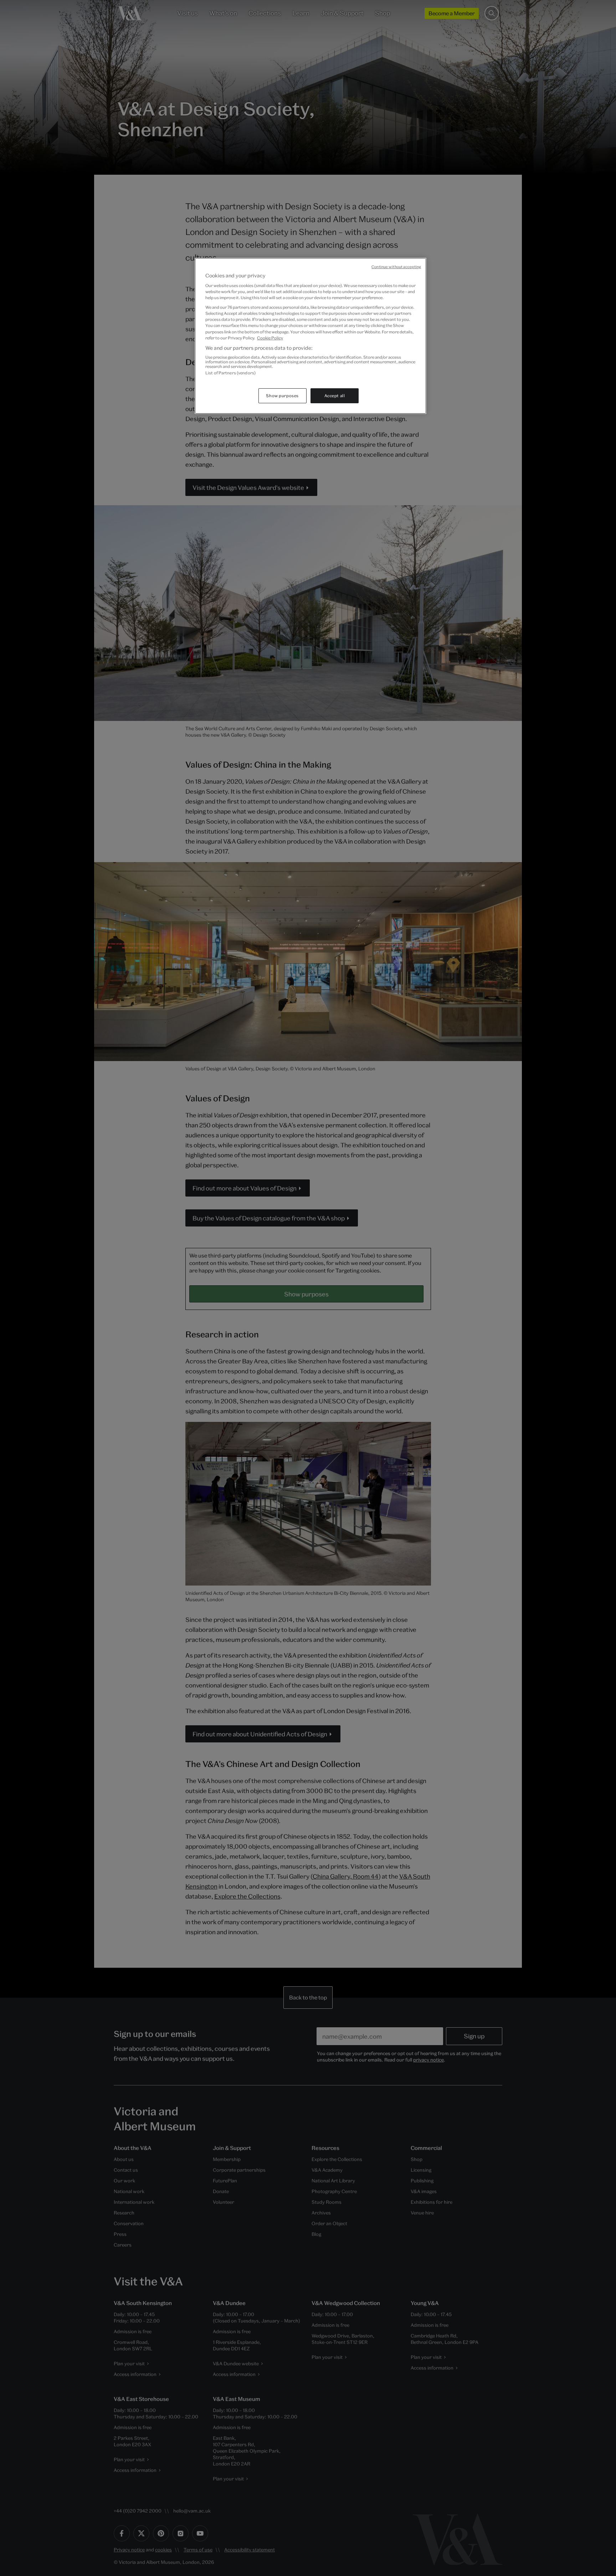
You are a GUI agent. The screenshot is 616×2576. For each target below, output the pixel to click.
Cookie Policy (270, 338)
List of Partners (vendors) (230, 373)
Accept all (335, 396)
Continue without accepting (396, 267)
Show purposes (282, 396)
